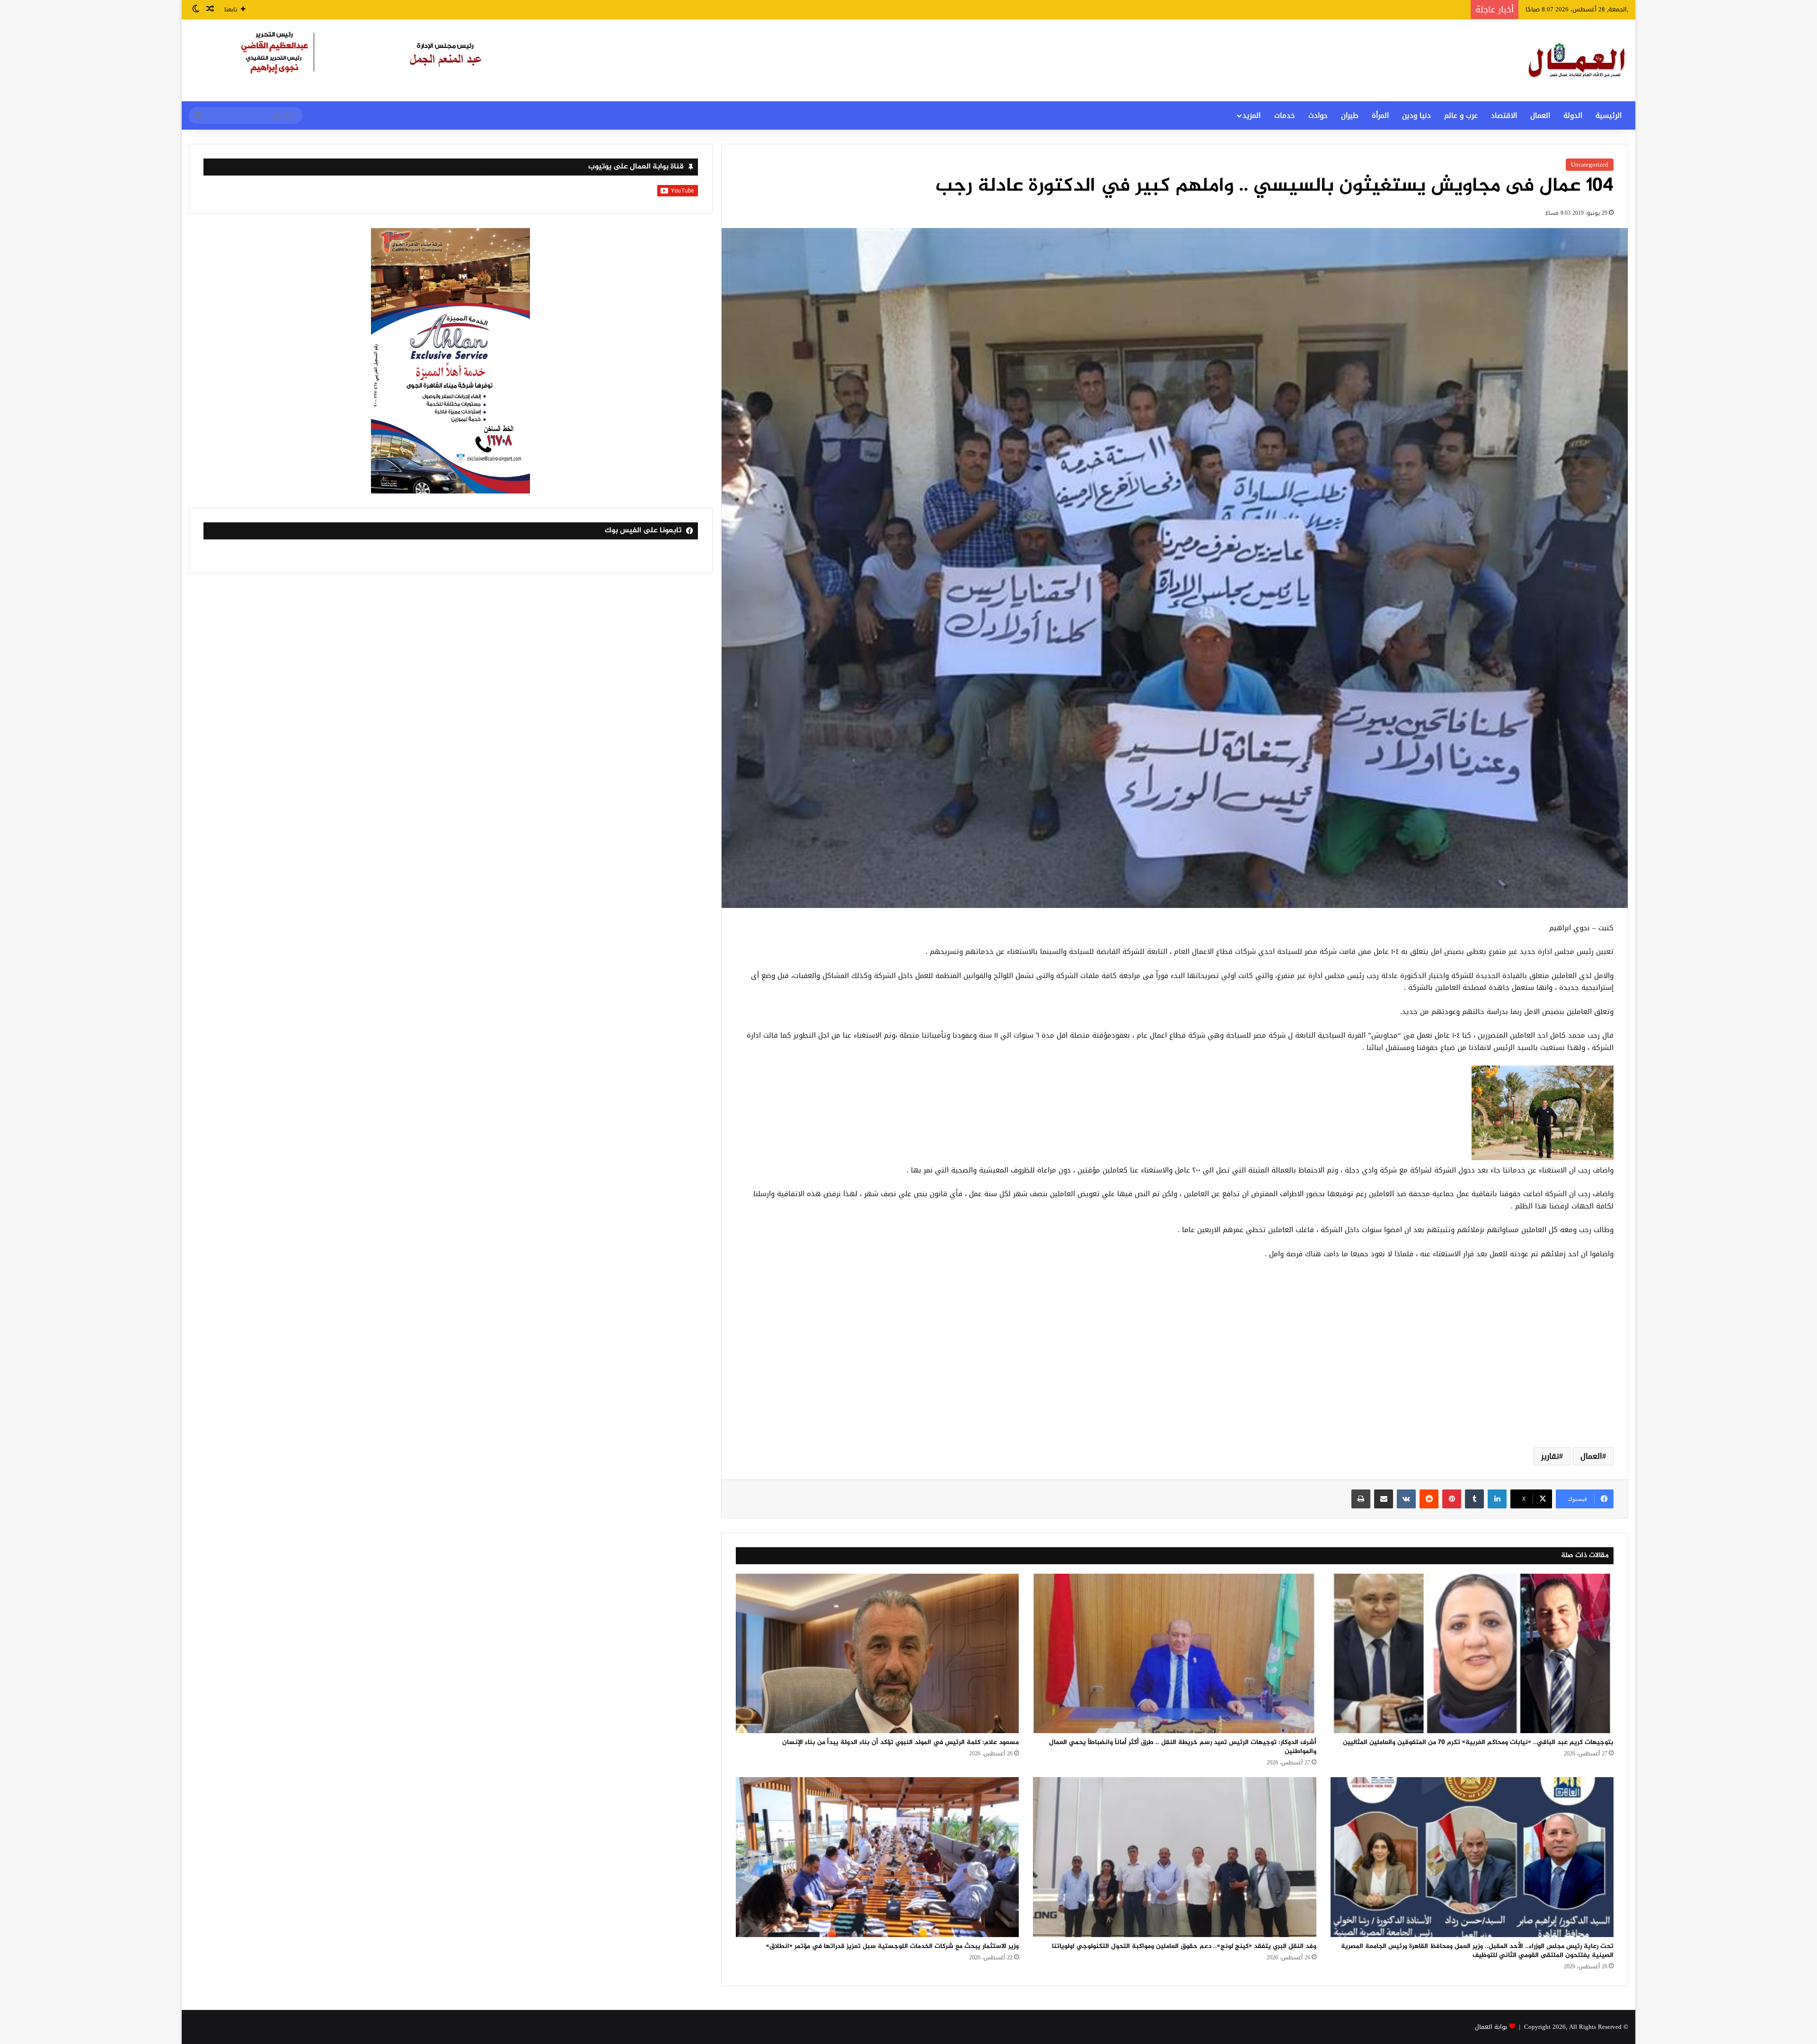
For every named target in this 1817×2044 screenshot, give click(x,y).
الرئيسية (1609, 115)
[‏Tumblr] (1474, 1499)
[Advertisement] (1174, 1365)
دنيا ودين (1416, 115)
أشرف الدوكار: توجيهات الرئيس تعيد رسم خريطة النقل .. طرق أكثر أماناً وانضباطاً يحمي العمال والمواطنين (1183, 1747)
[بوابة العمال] (1578, 60)
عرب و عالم (1461, 115)
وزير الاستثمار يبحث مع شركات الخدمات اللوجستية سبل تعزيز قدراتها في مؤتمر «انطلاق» (892, 1946)
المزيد (1252, 115)
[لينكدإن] (1497, 1499)
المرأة (1380, 115)
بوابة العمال (1491, 2027)
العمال (1540, 115)
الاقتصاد (1504, 115)
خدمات (1285, 115)
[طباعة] (1361, 1499)
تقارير (1550, 1456)
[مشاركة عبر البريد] (1384, 1499)
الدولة (1573, 115)
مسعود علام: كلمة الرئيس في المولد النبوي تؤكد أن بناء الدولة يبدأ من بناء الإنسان (900, 1742)
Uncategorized (1590, 164)
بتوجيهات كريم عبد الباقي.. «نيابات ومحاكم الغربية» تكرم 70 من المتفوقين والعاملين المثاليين (1478, 1742)
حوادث (1318, 115)
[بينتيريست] (1452, 1499)
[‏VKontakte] (1406, 1499)
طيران (1350, 115)
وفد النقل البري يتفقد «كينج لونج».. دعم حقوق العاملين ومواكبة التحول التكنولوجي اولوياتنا (1184, 1946)
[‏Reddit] (1429, 1499)
